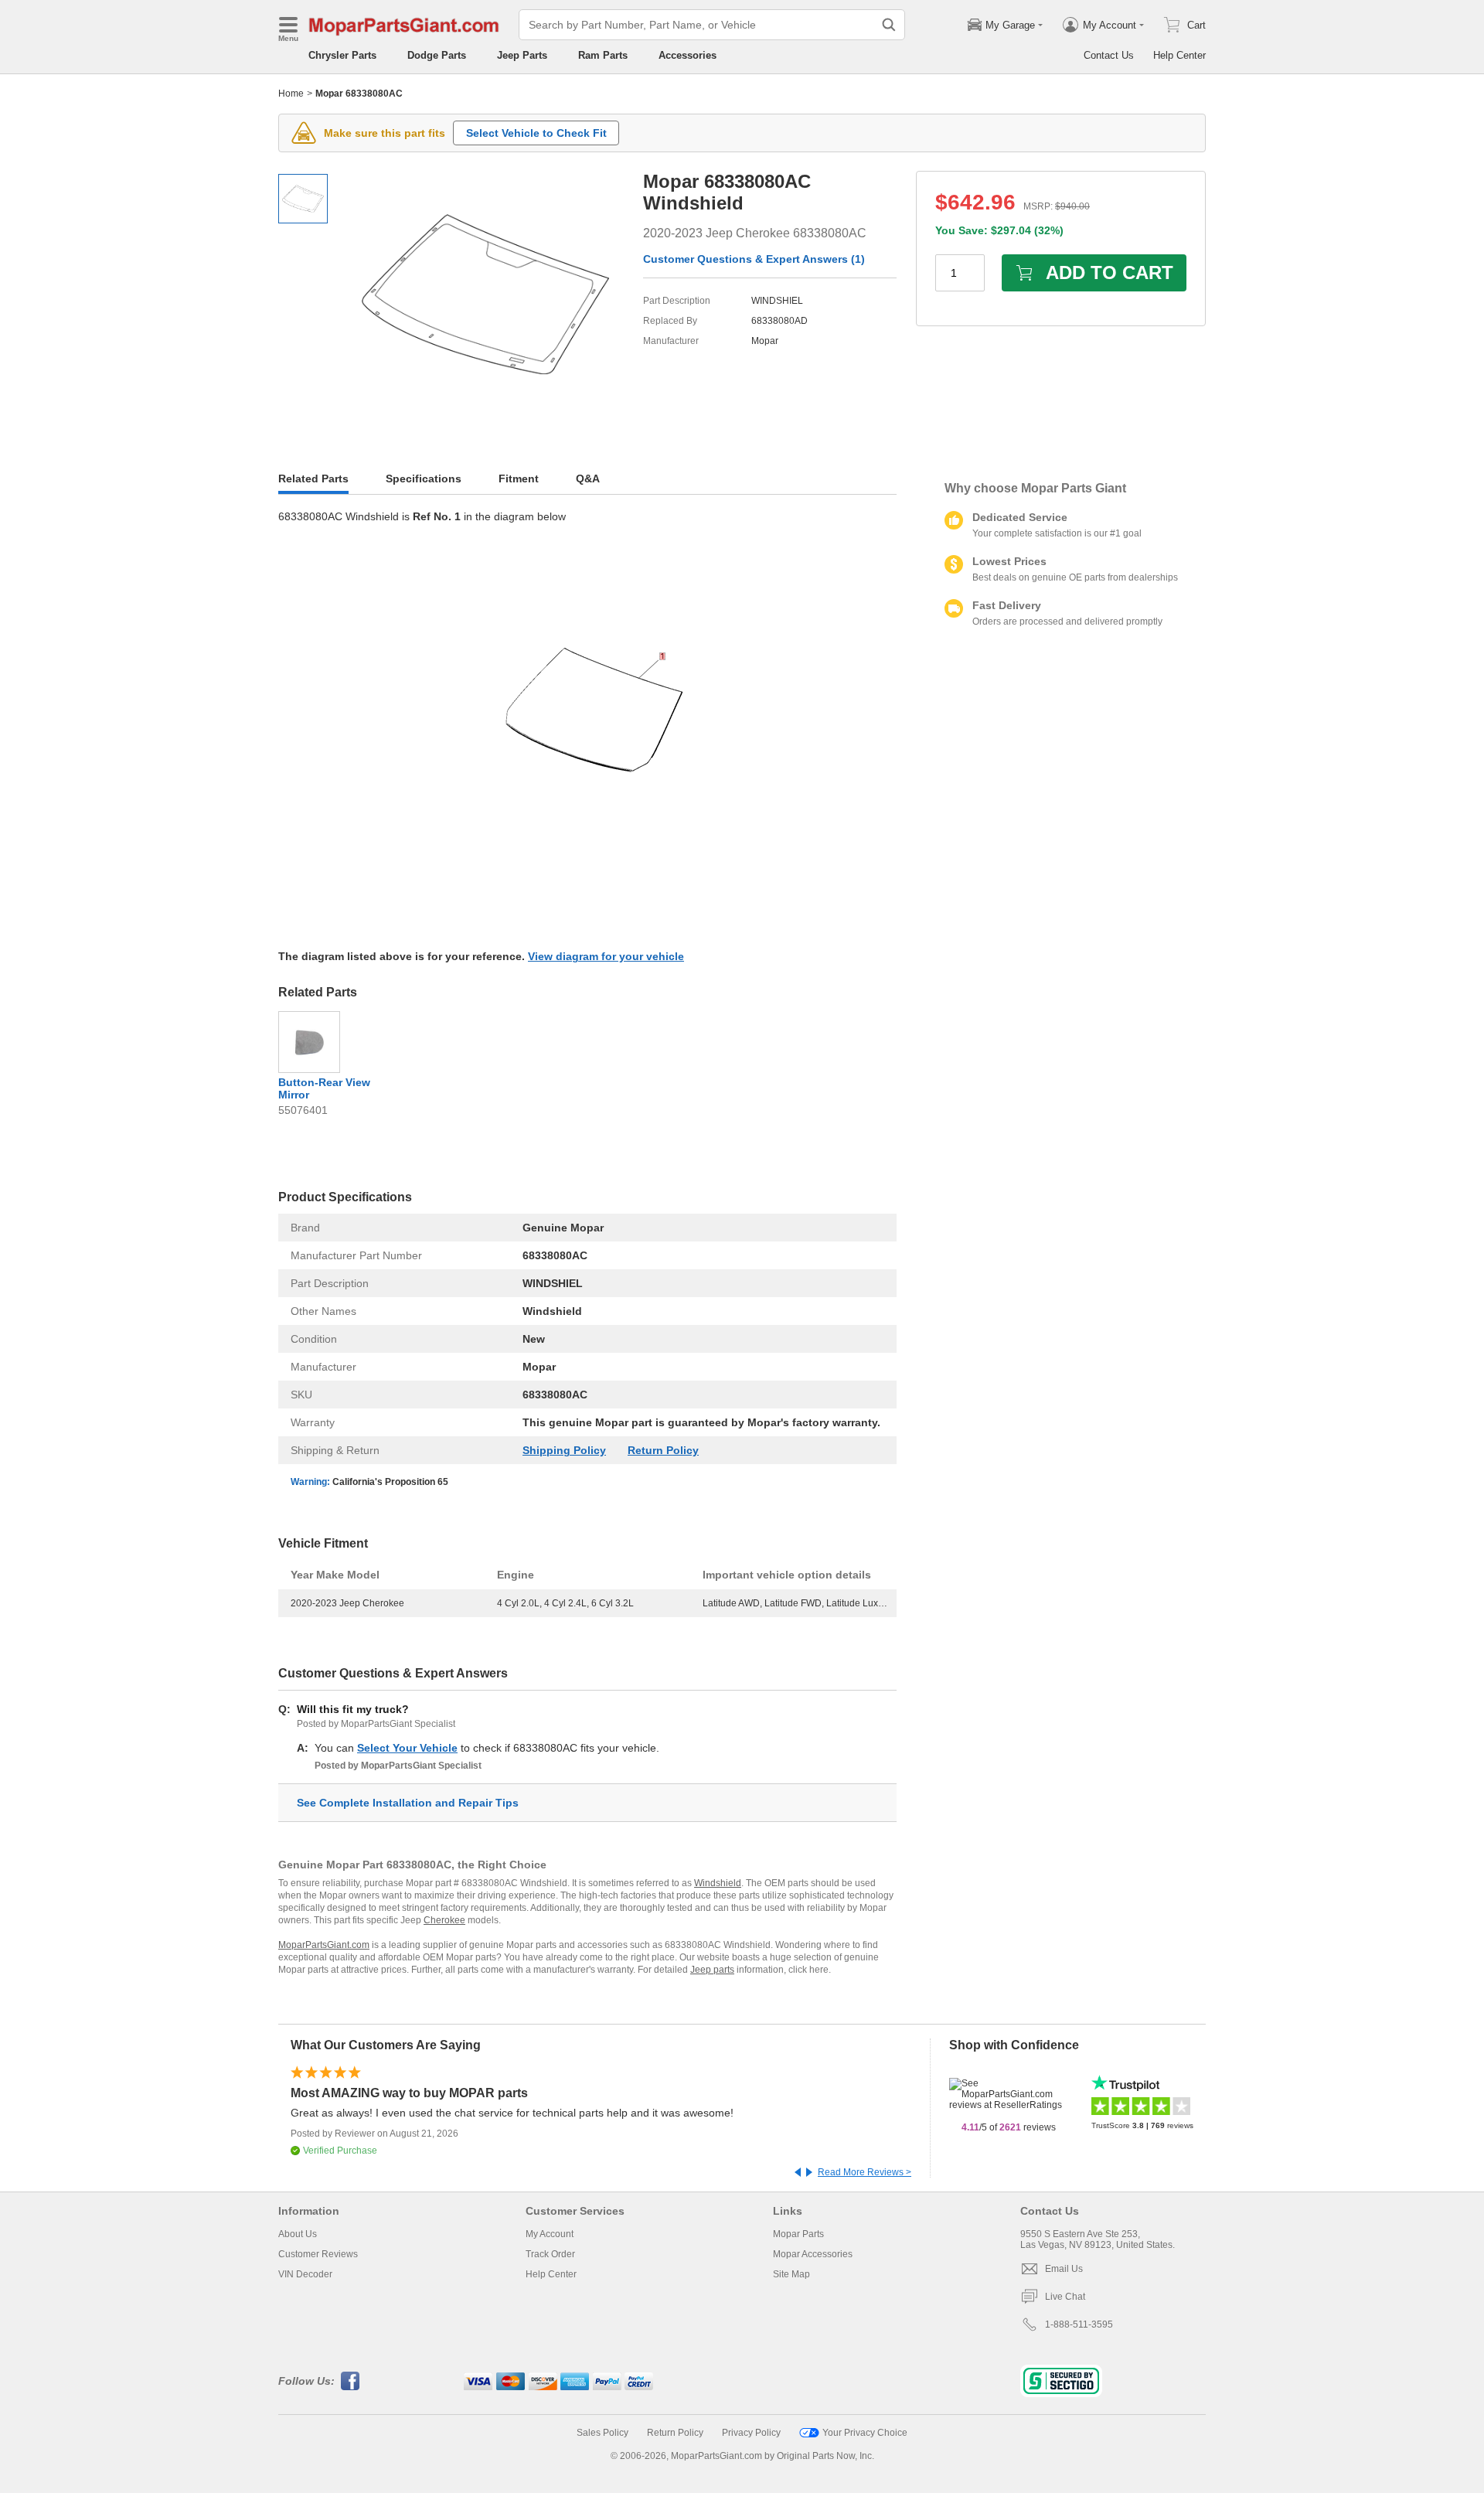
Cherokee (444, 1920)
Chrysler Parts (342, 55)
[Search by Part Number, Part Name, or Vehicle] (889, 25)
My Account (550, 2234)
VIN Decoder (305, 2274)
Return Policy (663, 1450)
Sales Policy (602, 2433)
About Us (298, 2234)
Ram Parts (603, 55)
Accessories (688, 55)
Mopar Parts (798, 2234)
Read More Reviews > (865, 2172)
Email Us (1064, 2269)
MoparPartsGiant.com (324, 1945)
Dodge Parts (437, 55)
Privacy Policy (751, 2433)
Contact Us (1109, 55)
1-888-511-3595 (1079, 2324)
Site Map (791, 2274)
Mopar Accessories (813, 2254)
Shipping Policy (564, 1450)
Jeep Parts (522, 55)
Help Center (1179, 55)
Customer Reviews (318, 2254)
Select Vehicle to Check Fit (536, 133)
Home (291, 94)
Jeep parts (712, 1970)
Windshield (718, 1883)
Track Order (550, 2254)
